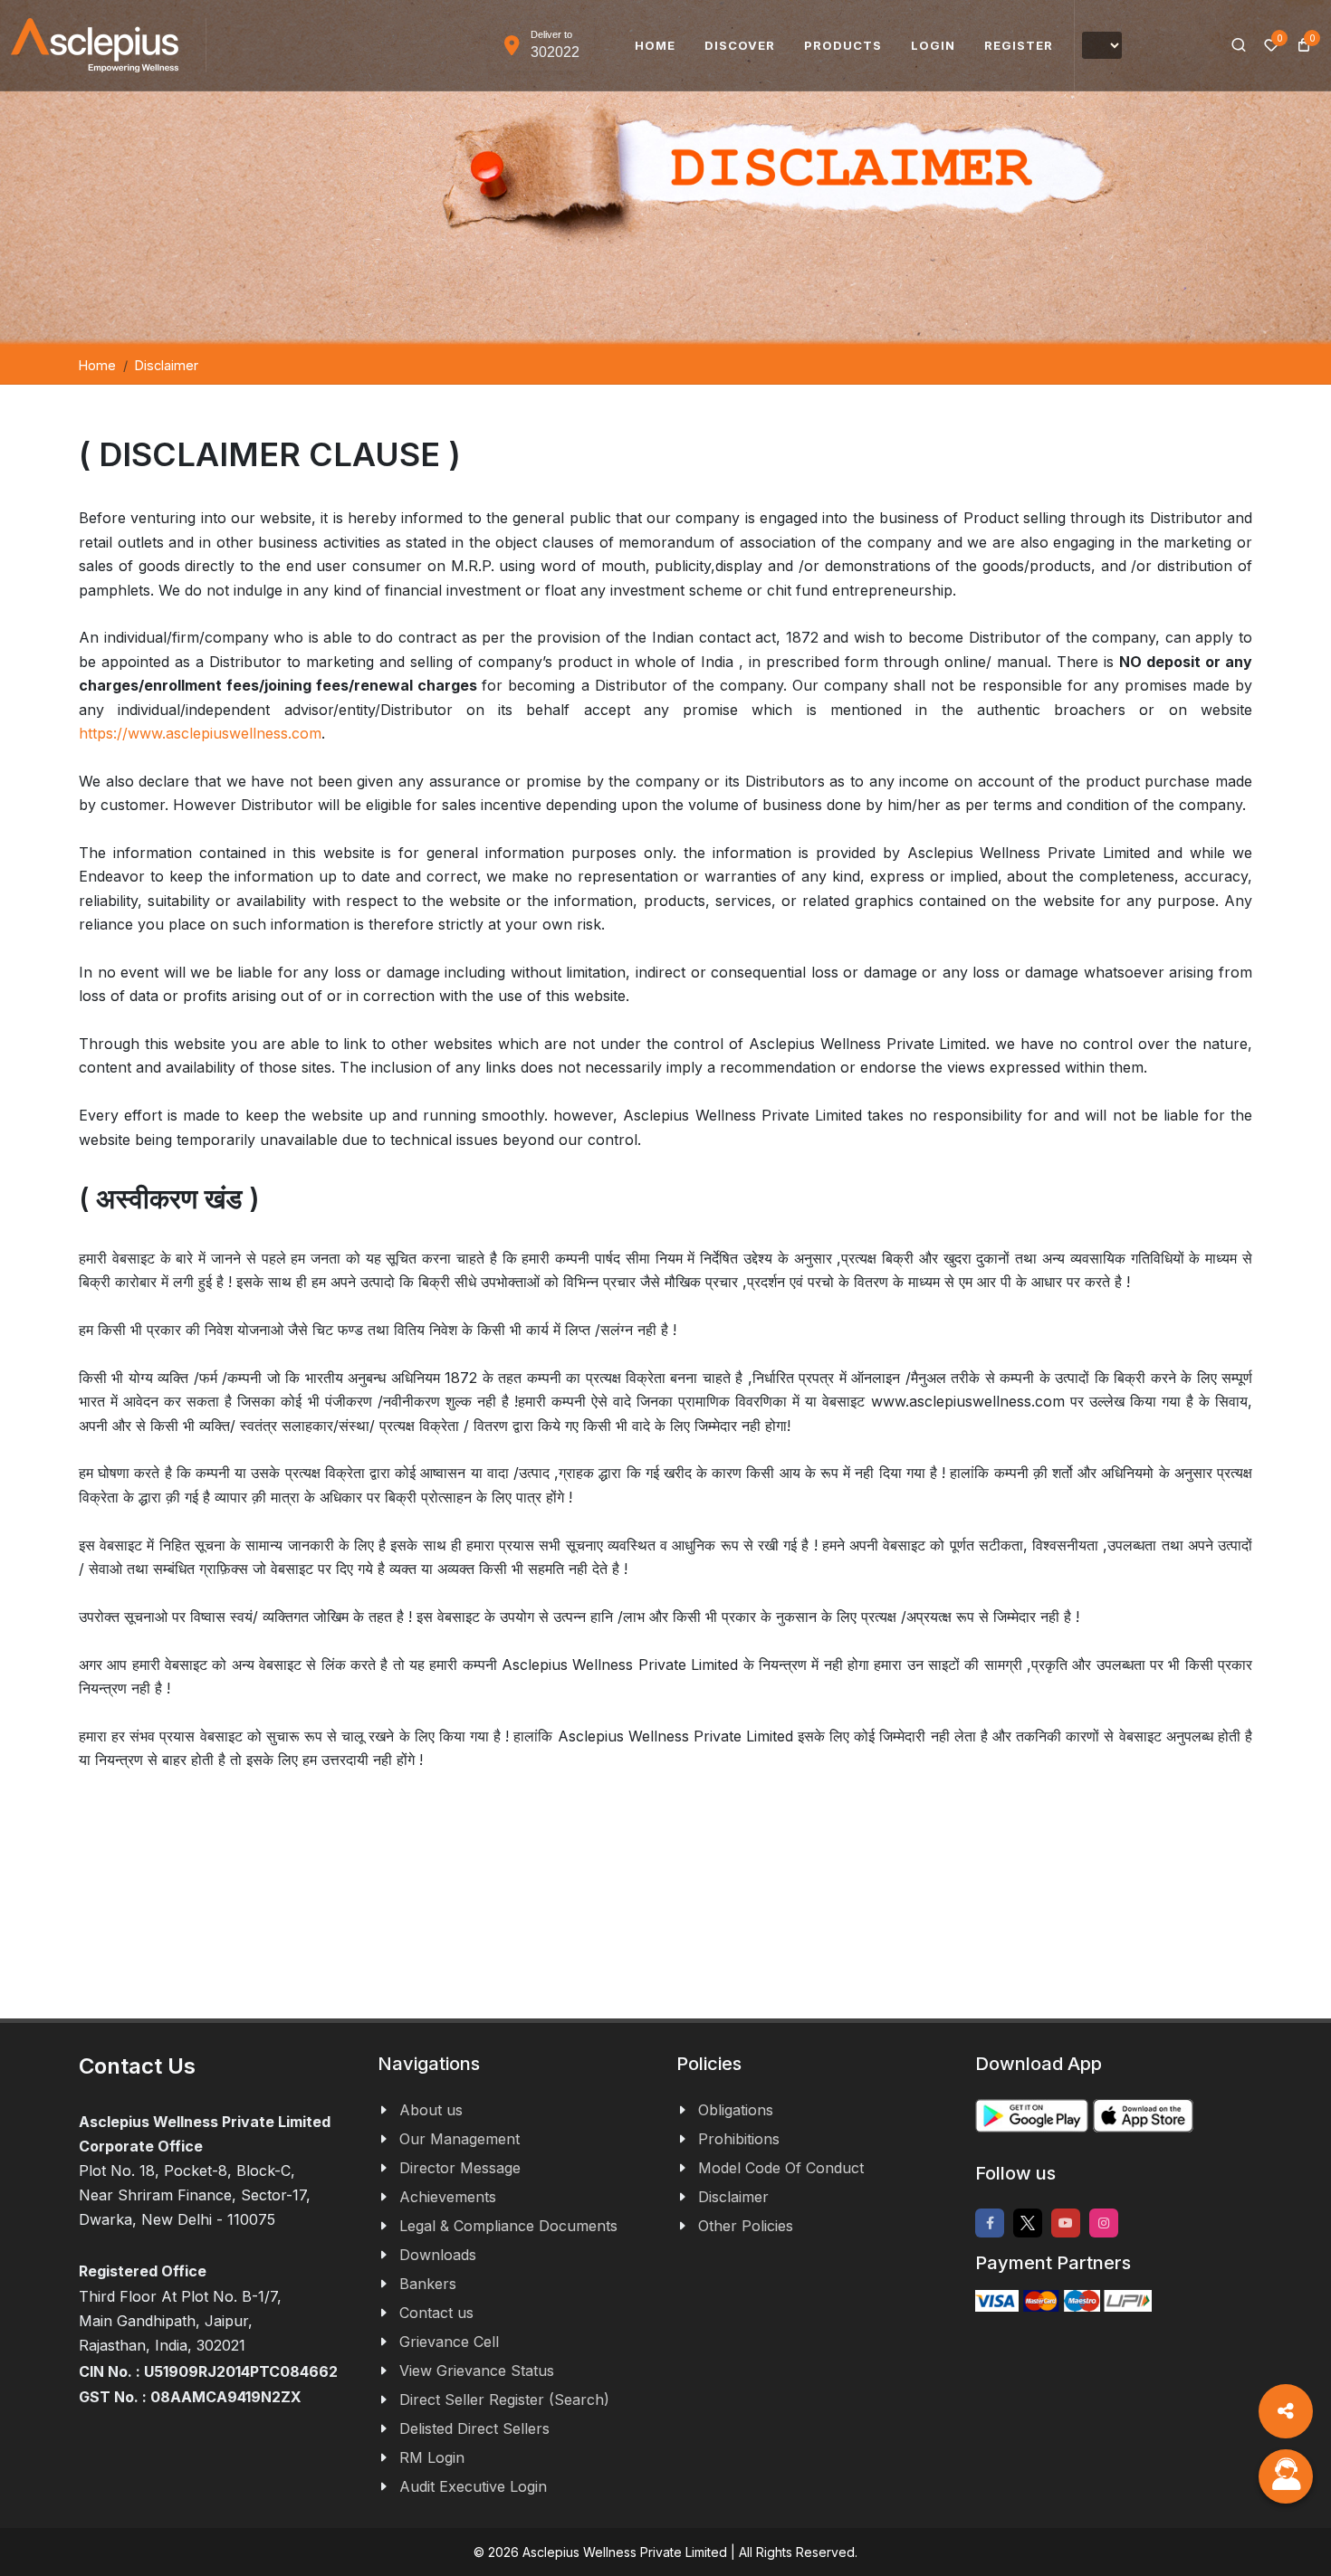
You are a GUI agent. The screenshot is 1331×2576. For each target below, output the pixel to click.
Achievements (448, 2197)
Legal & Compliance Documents (508, 2226)
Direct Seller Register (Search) (504, 2399)
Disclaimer (733, 2197)
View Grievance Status (477, 2371)
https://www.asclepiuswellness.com (200, 733)
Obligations (736, 2110)
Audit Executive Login (473, 2486)
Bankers (428, 2284)
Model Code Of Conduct (781, 2168)
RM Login (432, 2457)
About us (431, 2110)
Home (97, 365)
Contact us (436, 2313)
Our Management (460, 2139)
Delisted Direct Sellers (474, 2428)
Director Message (460, 2168)
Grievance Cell (449, 2342)
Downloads (438, 2255)
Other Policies (746, 2226)
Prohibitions (739, 2139)
